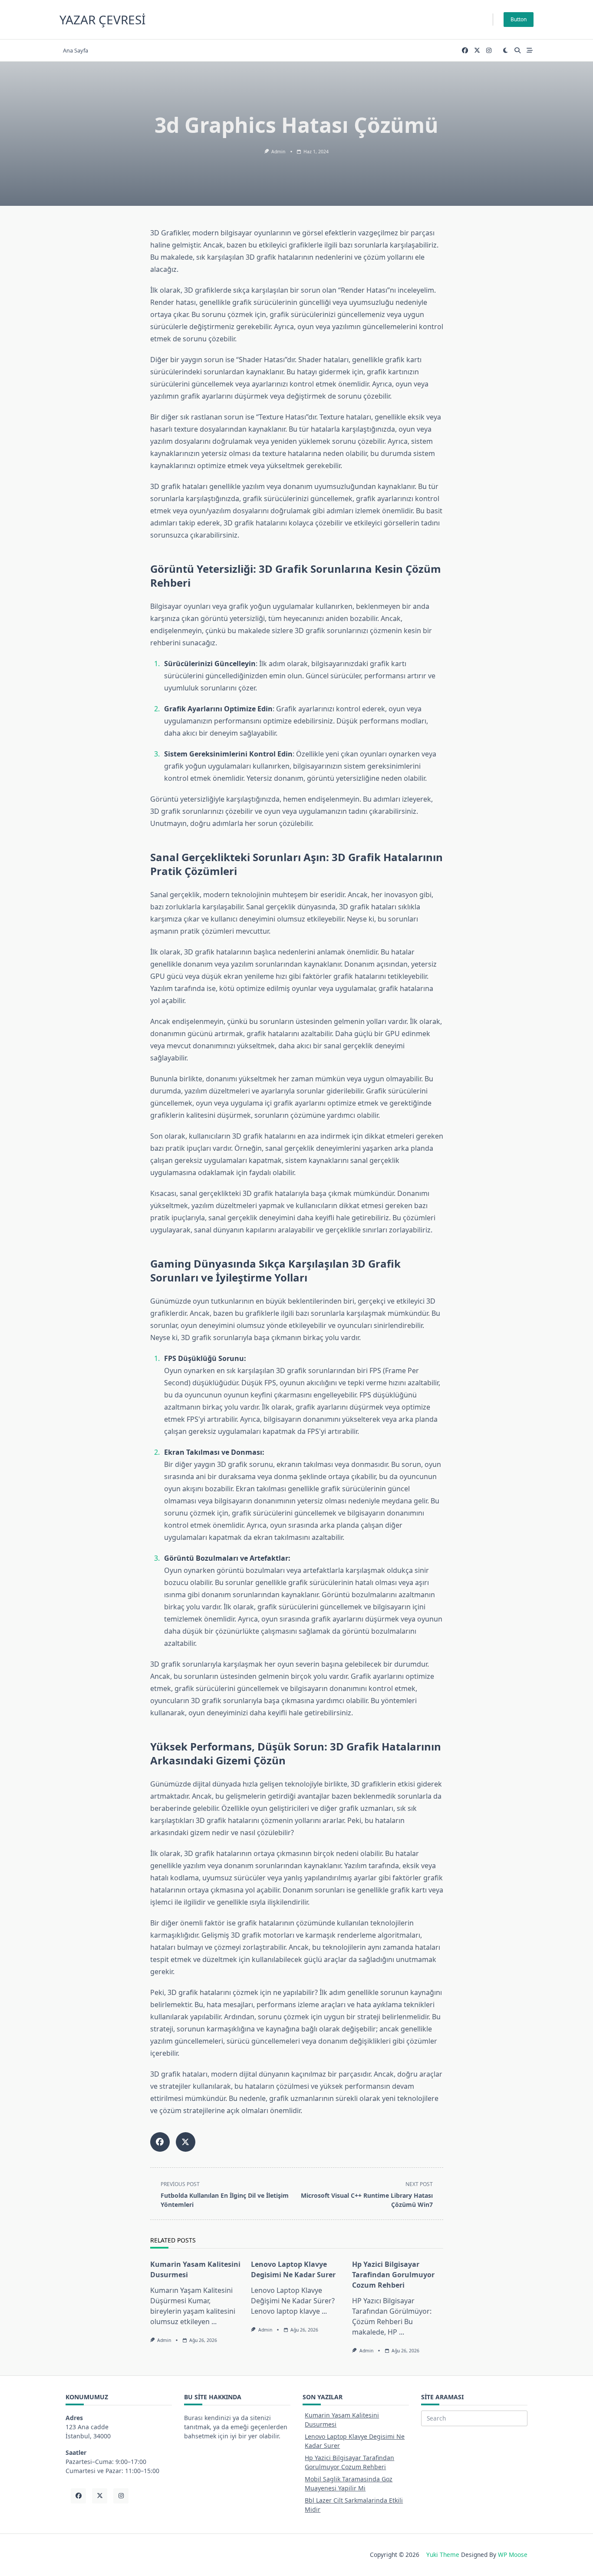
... (214, 2322)
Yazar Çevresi (102, 20)
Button (519, 19)
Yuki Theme (443, 2555)
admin (278, 152)
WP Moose (513, 2555)
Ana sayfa (76, 50)
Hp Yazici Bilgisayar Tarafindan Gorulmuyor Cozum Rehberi (393, 2275)
